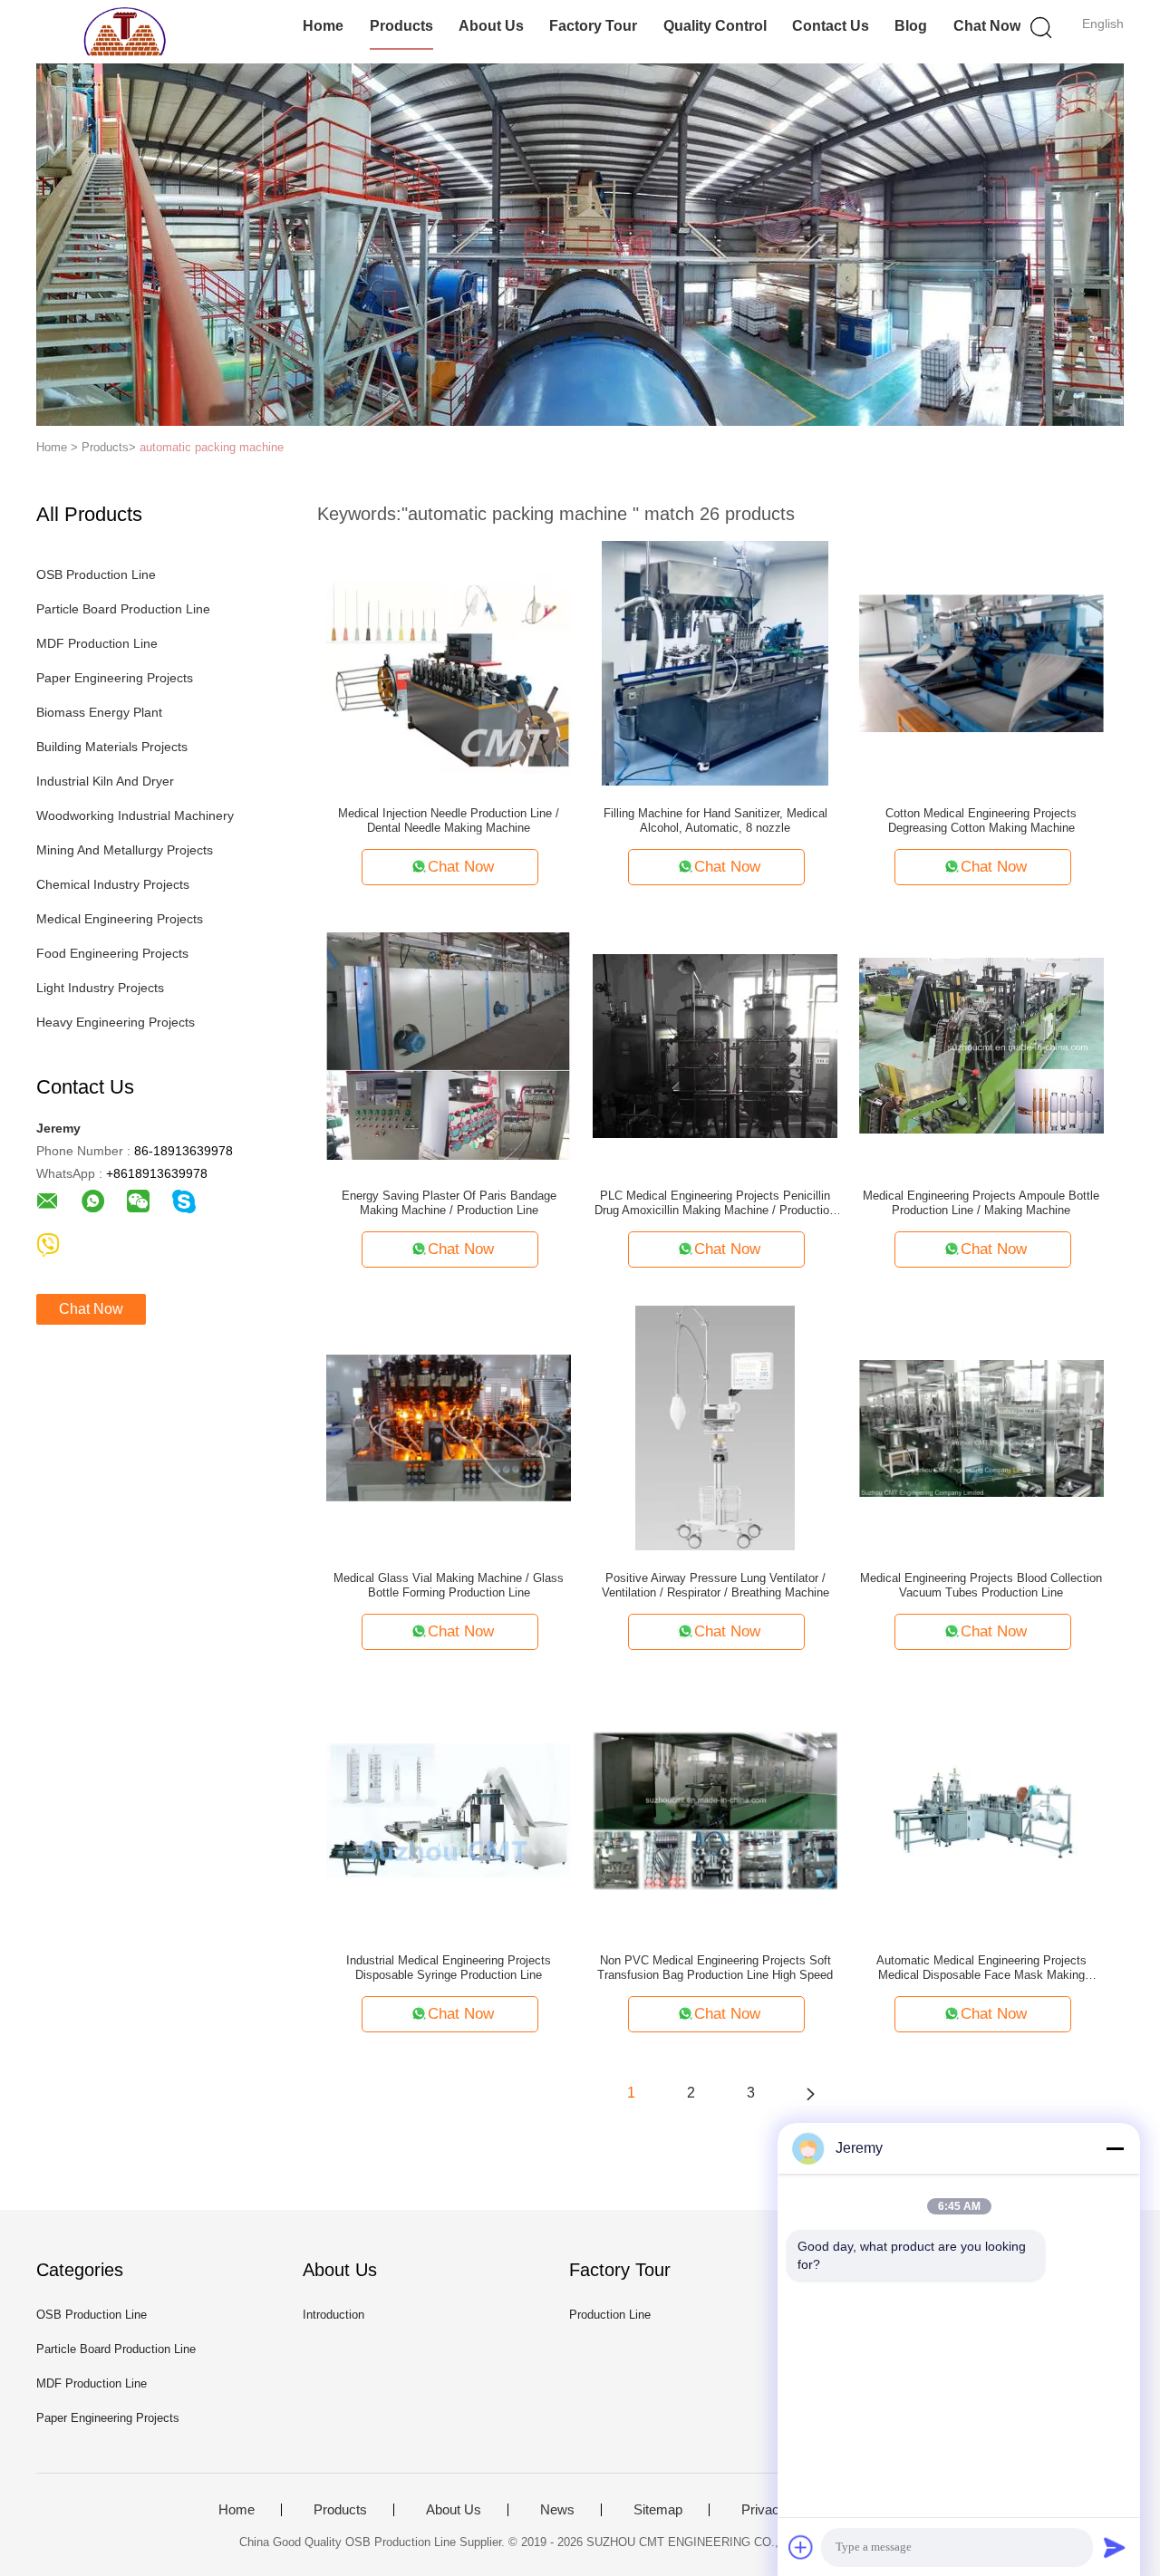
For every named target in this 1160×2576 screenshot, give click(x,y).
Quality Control (715, 26)
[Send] (1115, 2547)
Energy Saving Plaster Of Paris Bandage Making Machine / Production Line (449, 1203)
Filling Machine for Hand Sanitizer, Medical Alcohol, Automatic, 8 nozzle (715, 820)
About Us (491, 26)
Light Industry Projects (100, 988)
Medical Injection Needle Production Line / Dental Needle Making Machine (449, 820)
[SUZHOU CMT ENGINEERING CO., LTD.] (125, 32)
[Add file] (801, 2547)
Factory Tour (593, 26)
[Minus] (1115, 2148)
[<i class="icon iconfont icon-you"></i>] (810, 2093)
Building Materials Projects (112, 747)
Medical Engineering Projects (120, 919)
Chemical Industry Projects (113, 884)
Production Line (610, 2315)
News (557, 2510)
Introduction (333, 2315)
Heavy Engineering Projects (116, 1022)
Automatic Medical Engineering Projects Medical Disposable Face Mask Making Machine (981, 1968)
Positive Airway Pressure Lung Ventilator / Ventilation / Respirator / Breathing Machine (715, 1585)
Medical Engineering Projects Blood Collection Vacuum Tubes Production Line (981, 1585)
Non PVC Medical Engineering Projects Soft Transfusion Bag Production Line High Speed (715, 1968)
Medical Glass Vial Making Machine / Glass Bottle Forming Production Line (449, 1585)
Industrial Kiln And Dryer (105, 781)
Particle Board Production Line (123, 609)
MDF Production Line (97, 643)
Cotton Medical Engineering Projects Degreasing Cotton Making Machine (981, 820)
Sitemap (658, 2510)
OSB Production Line (96, 574)
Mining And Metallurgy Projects (125, 850)
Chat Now (987, 26)
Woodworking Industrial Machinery (135, 815)
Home (323, 26)
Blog (911, 26)
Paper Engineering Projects (115, 678)
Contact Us (831, 26)
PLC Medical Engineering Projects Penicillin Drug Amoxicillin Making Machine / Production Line (715, 1203)
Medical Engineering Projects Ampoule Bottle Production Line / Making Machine (981, 1203)
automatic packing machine (212, 447)
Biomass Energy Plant (99, 712)
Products (401, 26)
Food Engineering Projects (112, 953)
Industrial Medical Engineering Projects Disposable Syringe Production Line (449, 1968)
